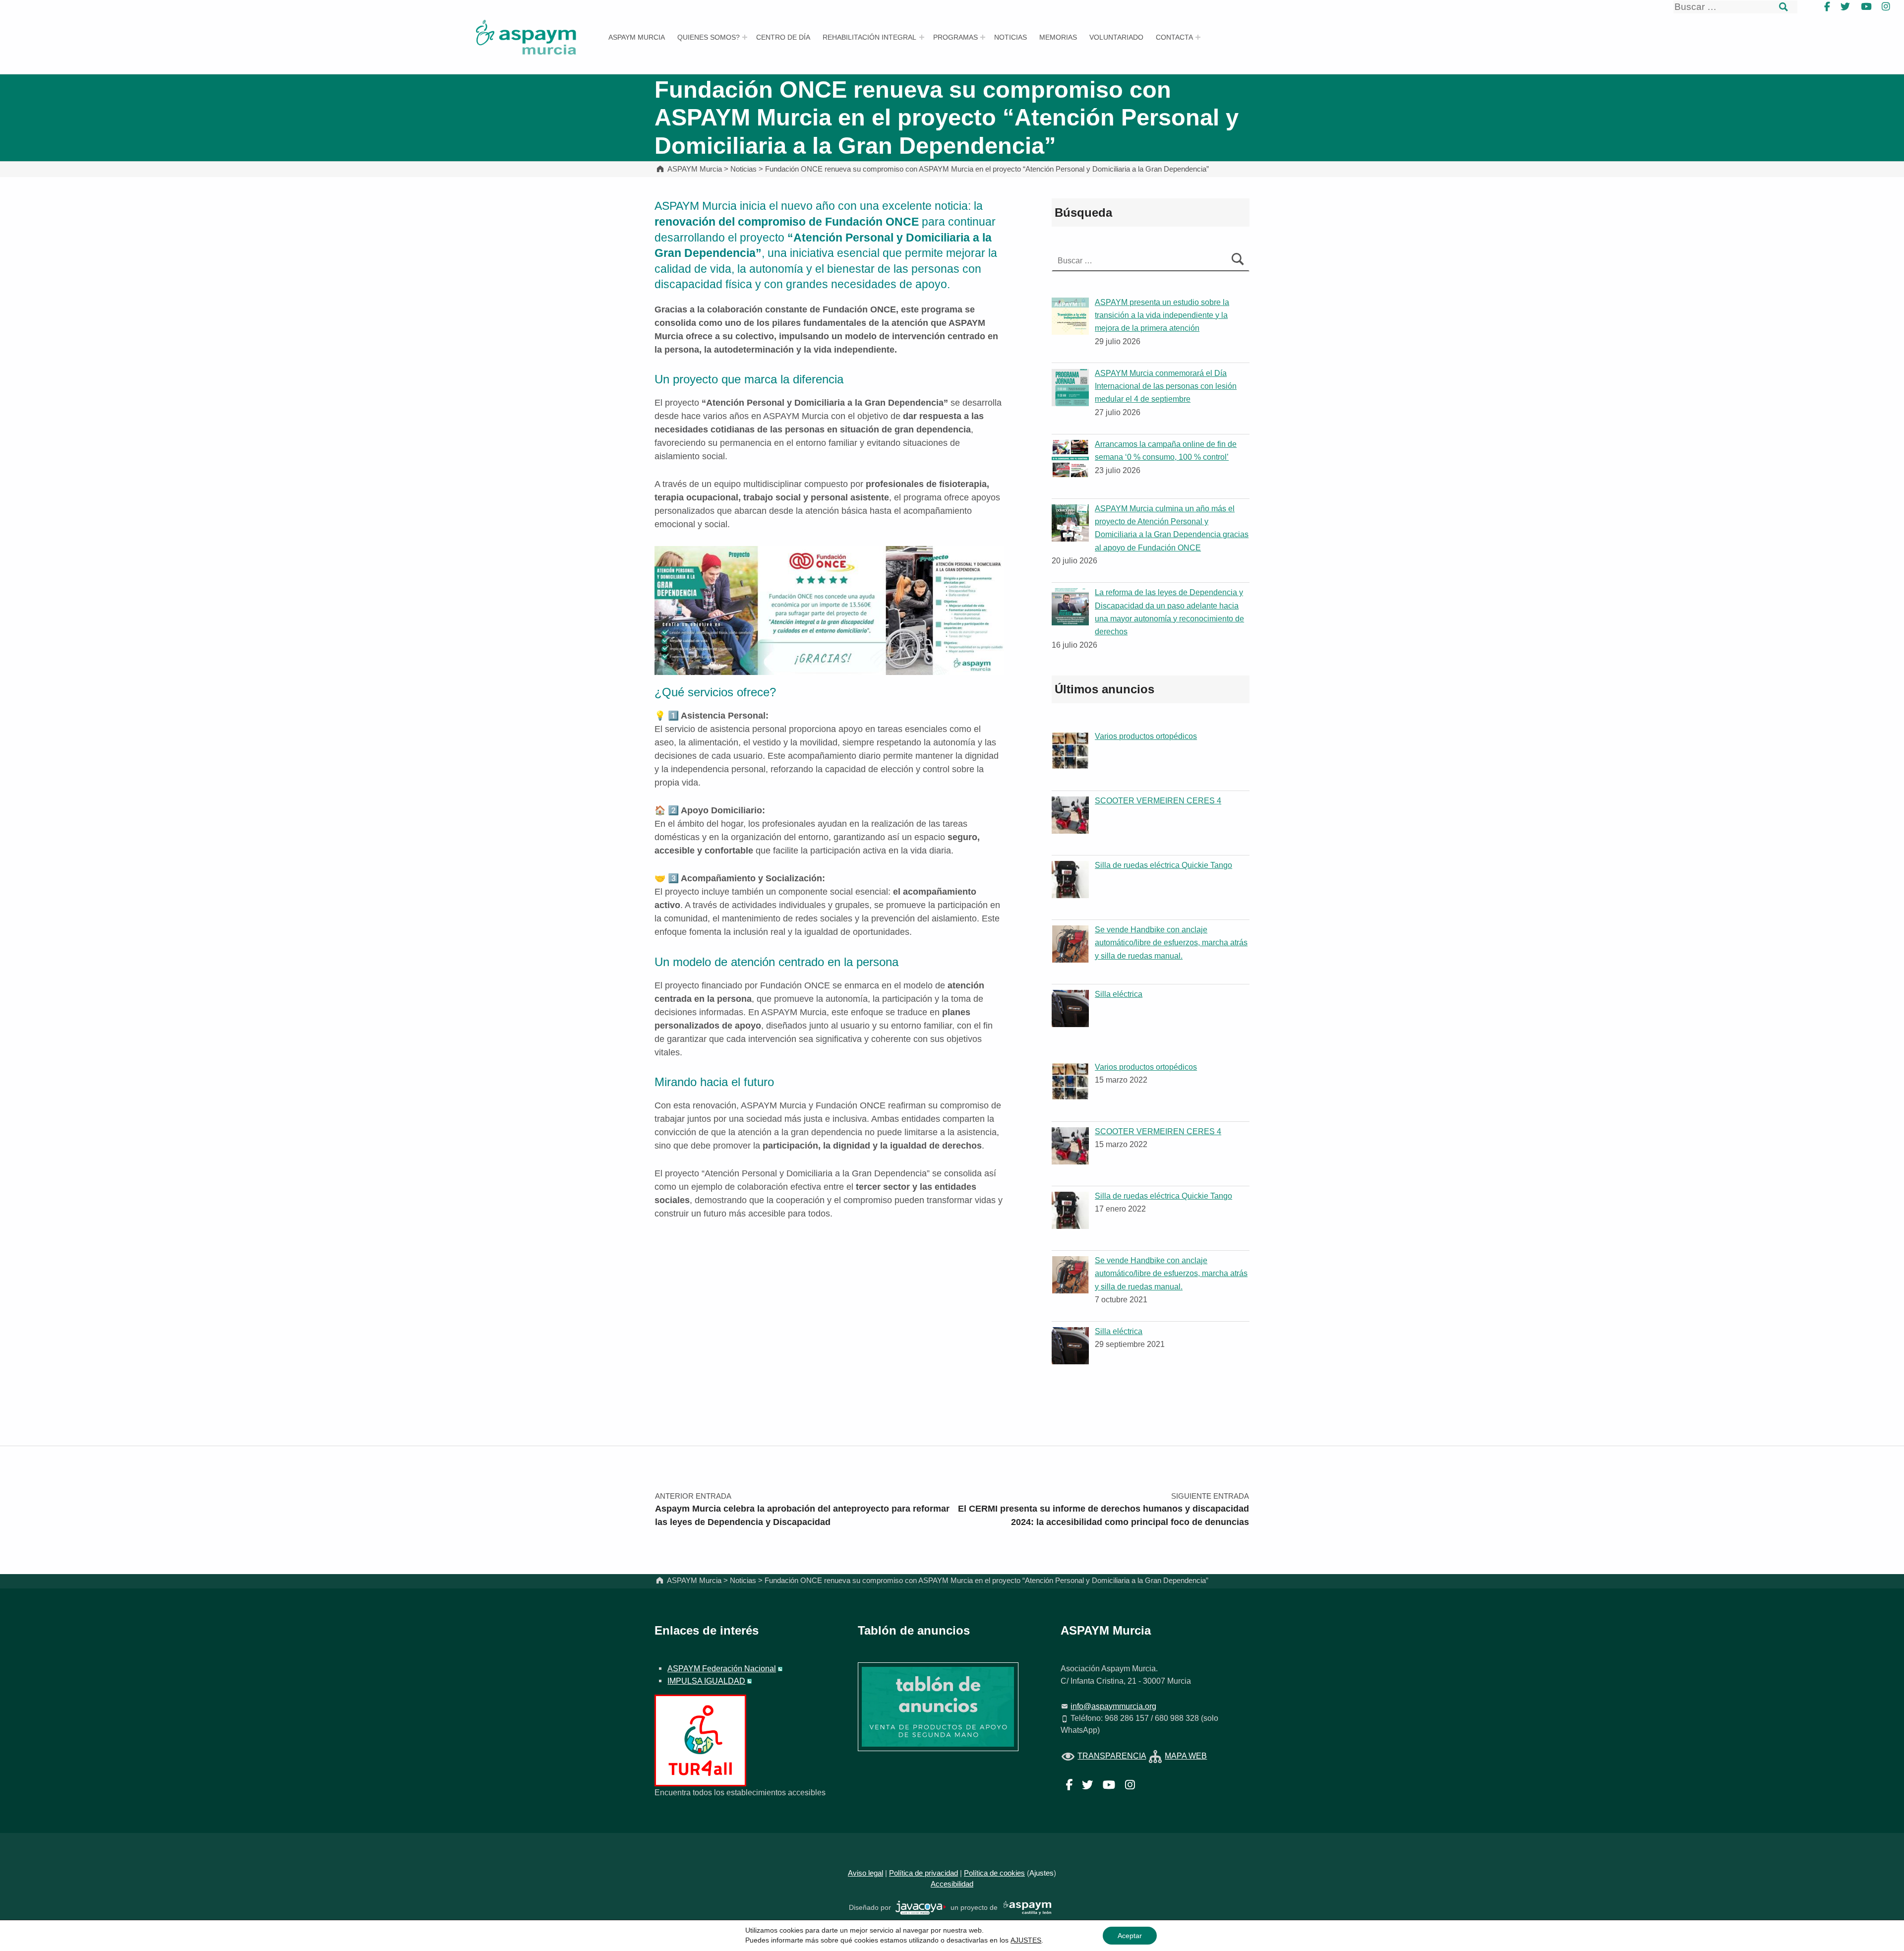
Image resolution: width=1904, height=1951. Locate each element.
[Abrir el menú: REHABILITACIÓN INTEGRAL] (922, 37)
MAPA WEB (1186, 1756)
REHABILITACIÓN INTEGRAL (869, 37)
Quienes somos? (709, 37)
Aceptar (1130, 1936)
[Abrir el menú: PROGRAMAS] (983, 37)
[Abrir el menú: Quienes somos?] (745, 37)
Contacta (1174, 37)
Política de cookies (994, 1873)
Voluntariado (1116, 37)
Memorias (1058, 37)
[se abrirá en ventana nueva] (921, 1907)
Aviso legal (865, 1873)
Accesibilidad (952, 1884)
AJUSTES (1026, 1940)
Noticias (1011, 37)
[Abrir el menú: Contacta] (1198, 37)
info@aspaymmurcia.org (1113, 1706)
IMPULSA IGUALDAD (706, 1681)
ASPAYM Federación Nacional (722, 1668)
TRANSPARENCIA (1112, 1756)
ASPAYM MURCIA (637, 37)
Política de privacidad (923, 1873)
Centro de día (783, 37)
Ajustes (1041, 1873)
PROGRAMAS (955, 37)
